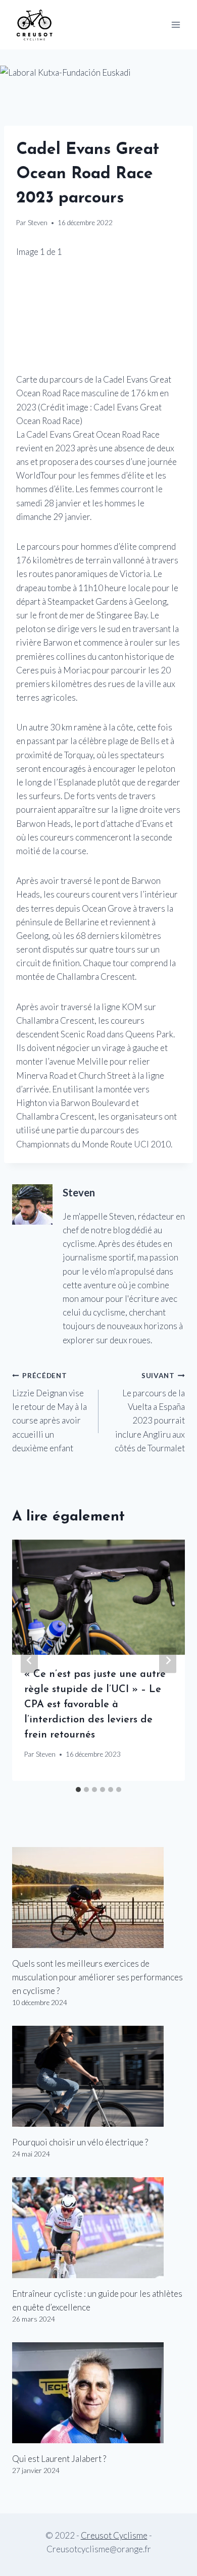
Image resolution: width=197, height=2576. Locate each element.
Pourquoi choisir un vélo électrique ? (80, 2142)
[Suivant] (168, 1661)
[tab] (78, 1790)
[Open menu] (176, 24)
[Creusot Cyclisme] (35, 24)
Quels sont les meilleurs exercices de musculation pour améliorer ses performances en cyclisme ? (97, 1977)
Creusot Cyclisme (114, 2535)
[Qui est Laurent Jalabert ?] (98, 2393)
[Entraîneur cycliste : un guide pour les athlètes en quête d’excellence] (98, 2228)
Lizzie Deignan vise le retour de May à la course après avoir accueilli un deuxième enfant (50, 1412)
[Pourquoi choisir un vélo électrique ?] (98, 2076)
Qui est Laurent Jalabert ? (59, 2459)
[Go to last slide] (29, 1661)
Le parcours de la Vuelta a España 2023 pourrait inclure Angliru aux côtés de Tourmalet (150, 1412)
